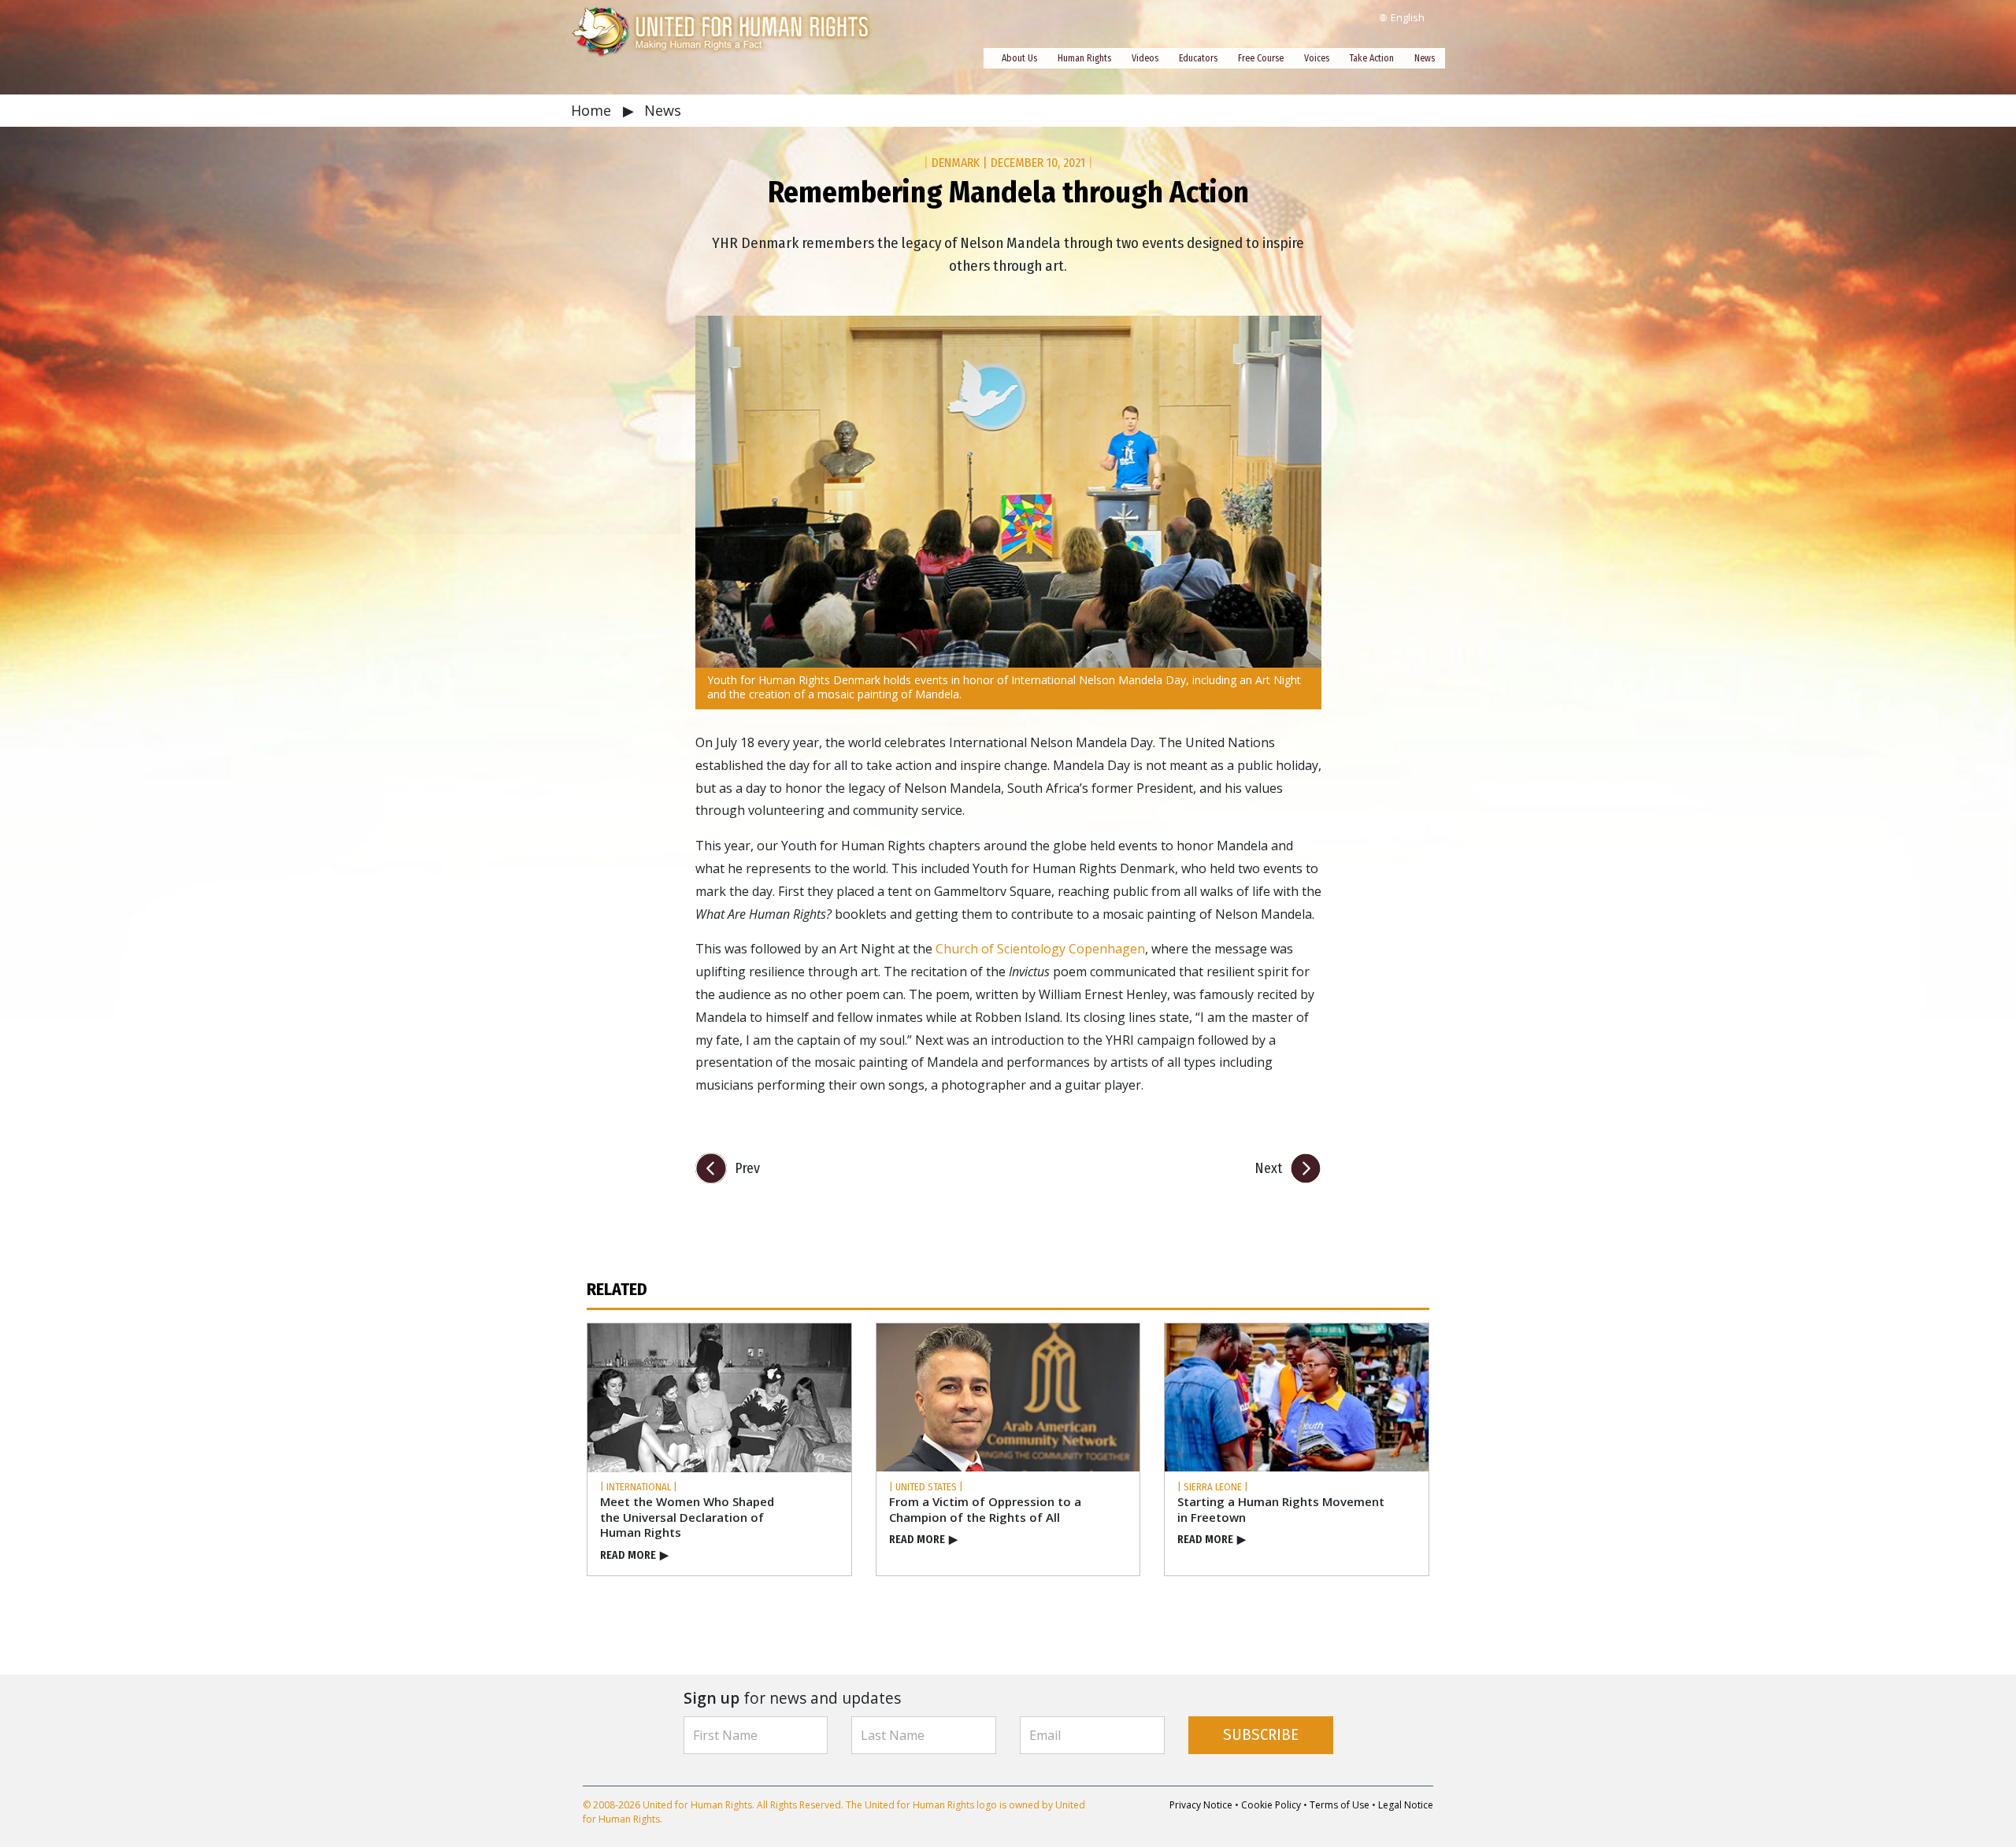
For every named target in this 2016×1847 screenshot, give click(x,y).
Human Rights (1084, 58)
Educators (1198, 58)
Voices (1317, 58)
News (1425, 58)
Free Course (1261, 58)
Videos (1145, 58)
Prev (747, 1168)
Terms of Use (1340, 1805)
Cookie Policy (1271, 1805)
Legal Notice (1406, 1805)
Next (1268, 1168)
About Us (1019, 58)
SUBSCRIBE (1261, 1735)
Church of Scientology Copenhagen (1040, 949)
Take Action (1372, 58)
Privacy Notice (1201, 1805)
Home (593, 110)
